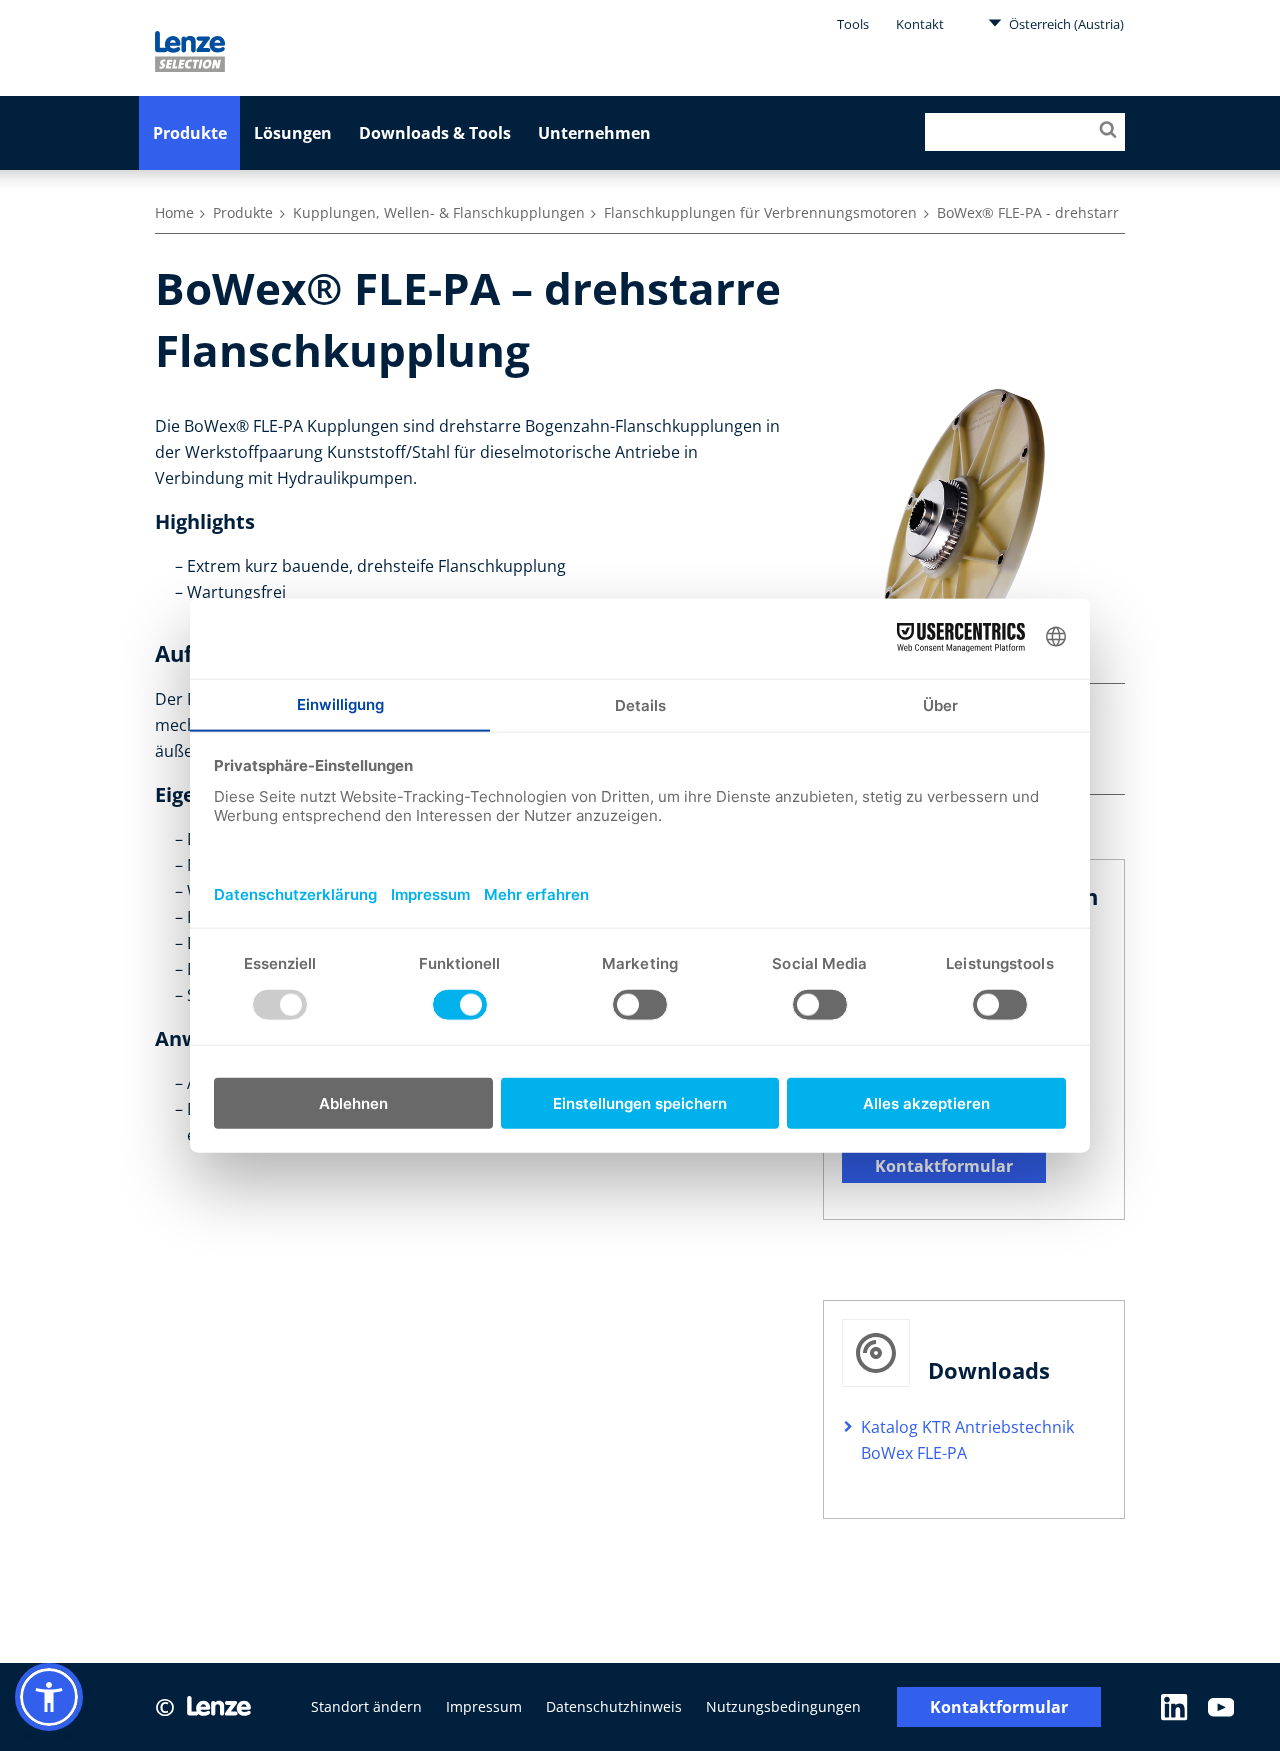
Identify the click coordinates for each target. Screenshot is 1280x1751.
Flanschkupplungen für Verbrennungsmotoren (760, 212)
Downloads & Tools (435, 133)
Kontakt (920, 24)
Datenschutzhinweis (614, 1706)
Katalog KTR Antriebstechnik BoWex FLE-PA (967, 1440)
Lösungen (293, 133)
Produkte (190, 133)
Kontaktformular (944, 1166)
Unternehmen (594, 133)
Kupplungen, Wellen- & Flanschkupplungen (439, 212)
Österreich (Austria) (1065, 24)
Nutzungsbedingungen (783, 1706)
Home (174, 212)
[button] (49, 1697)
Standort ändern (366, 1706)
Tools (853, 24)
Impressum (484, 1706)
